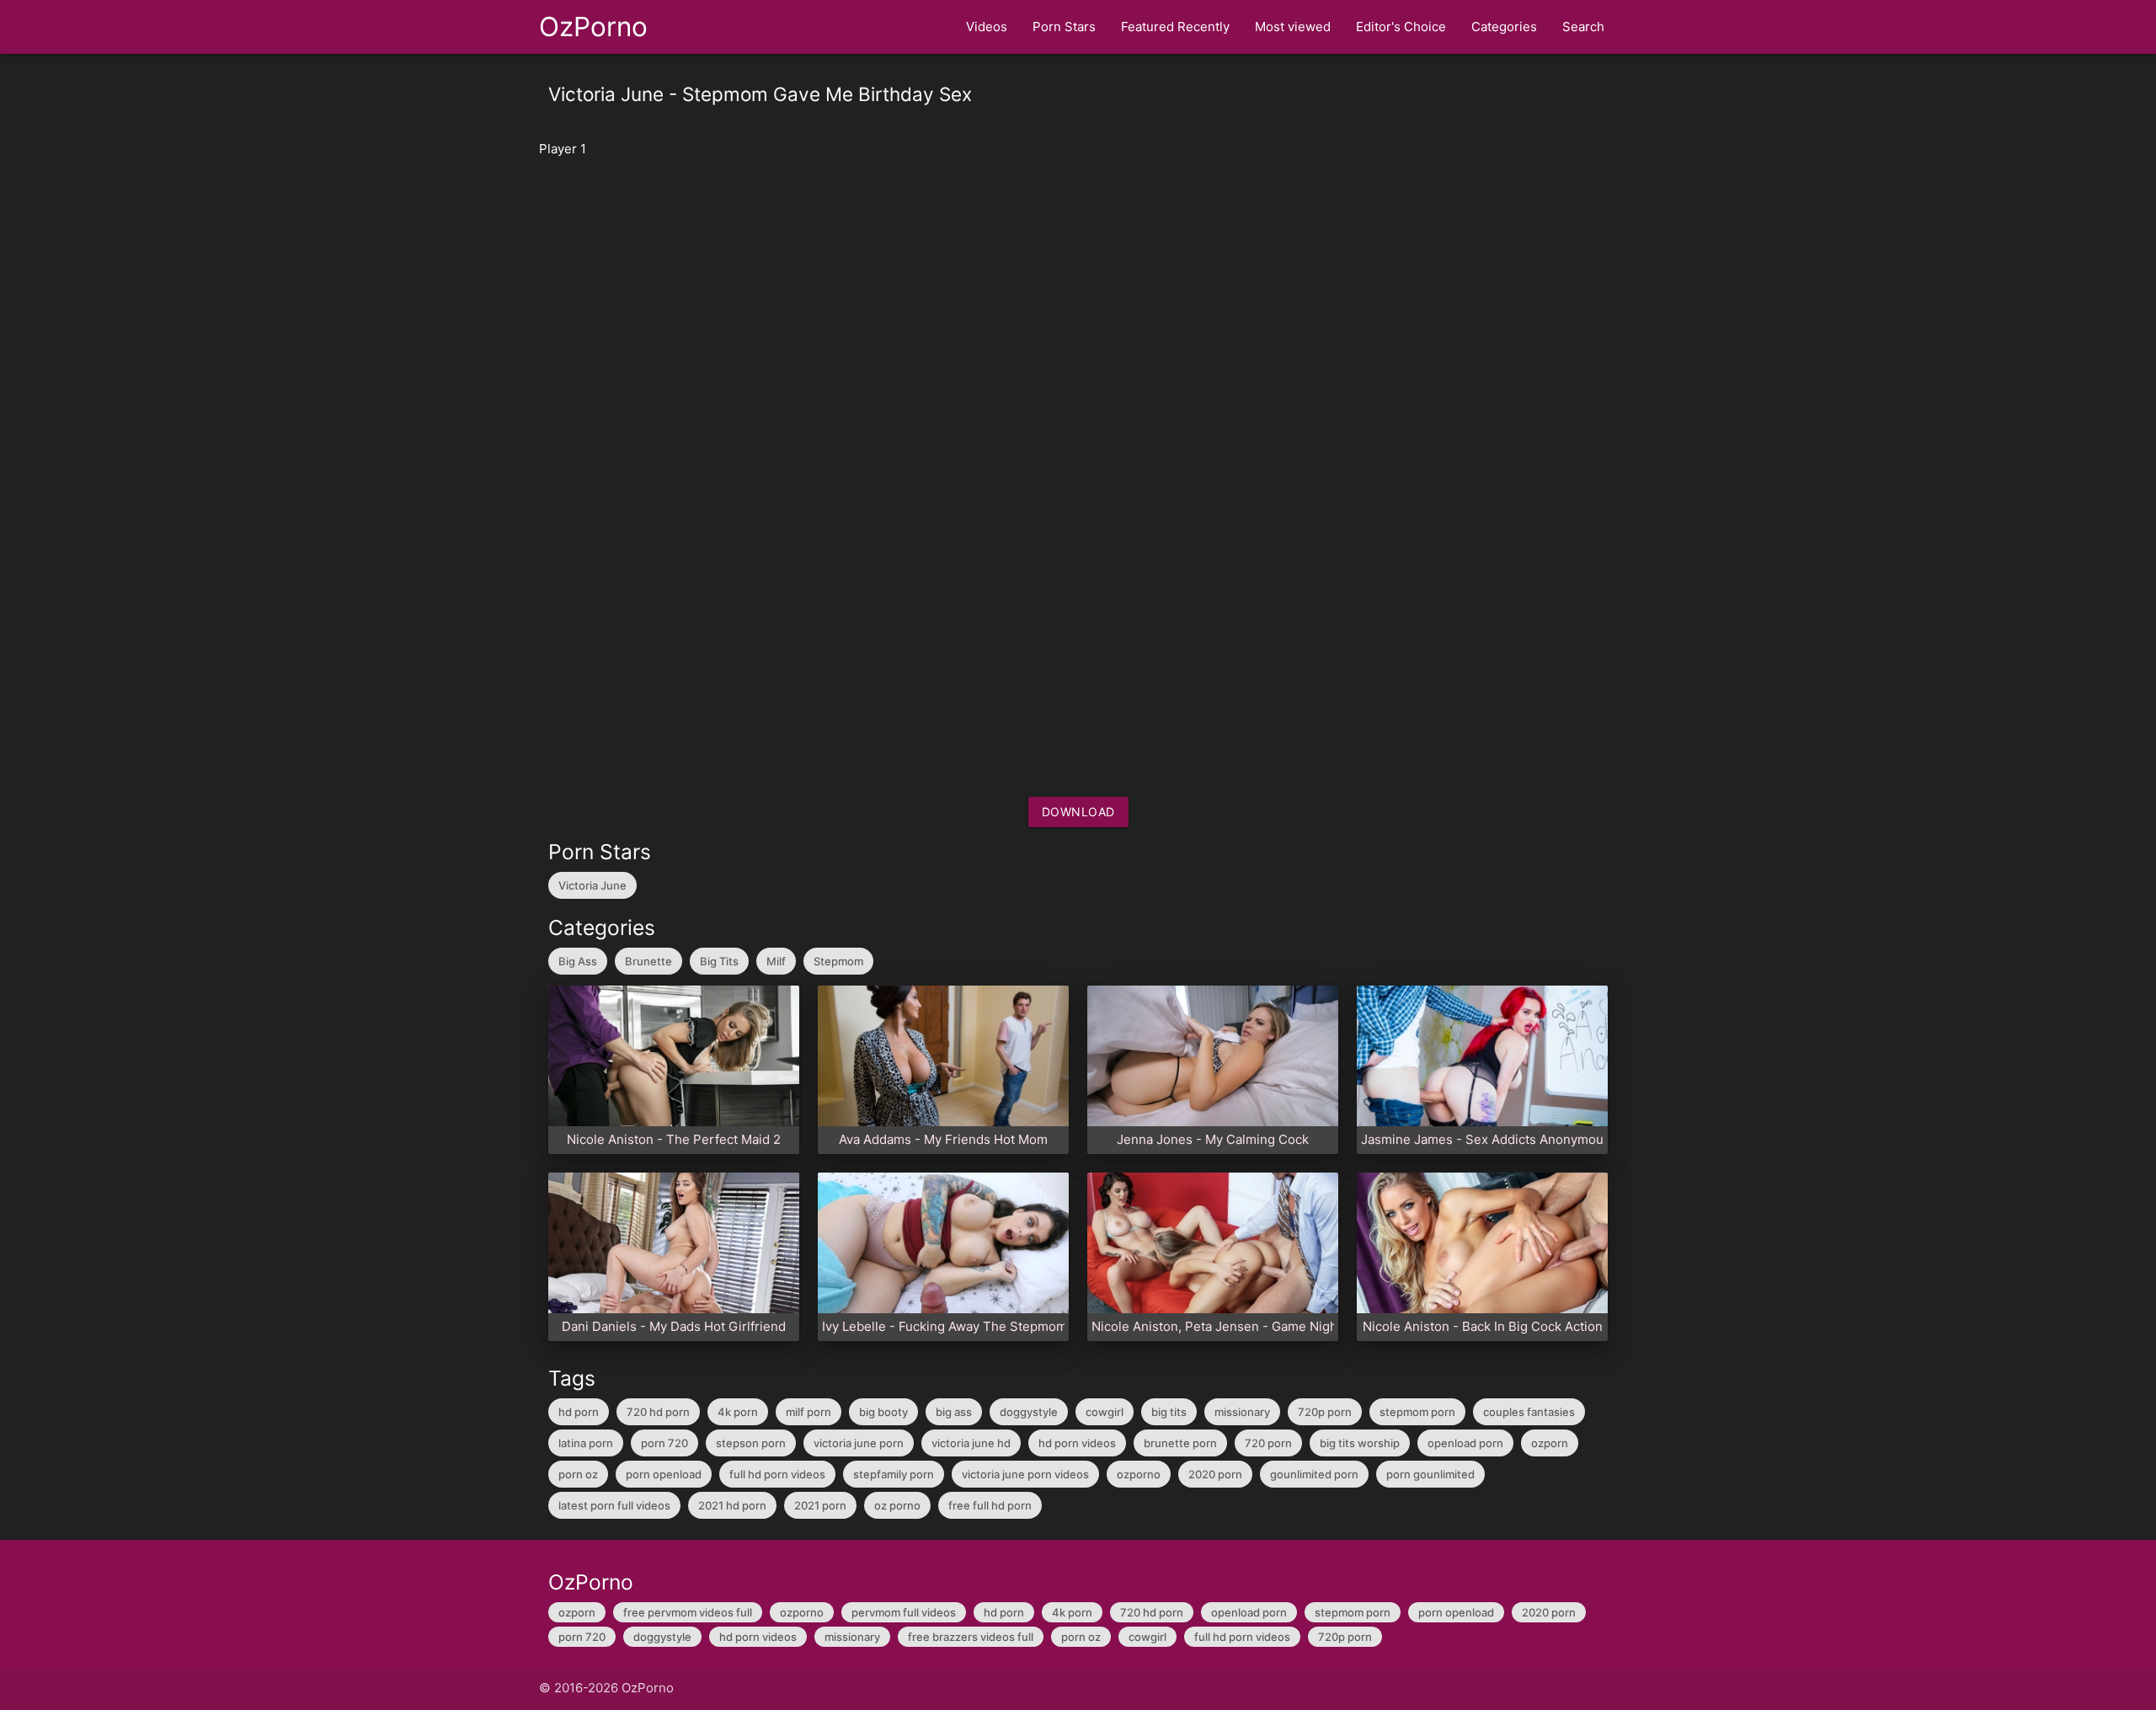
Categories (1504, 27)
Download (1078, 812)
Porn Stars (1064, 27)
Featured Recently (1175, 27)
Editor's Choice (1401, 27)
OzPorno (593, 27)
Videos (987, 27)
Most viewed (1293, 27)
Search (1583, 27)
